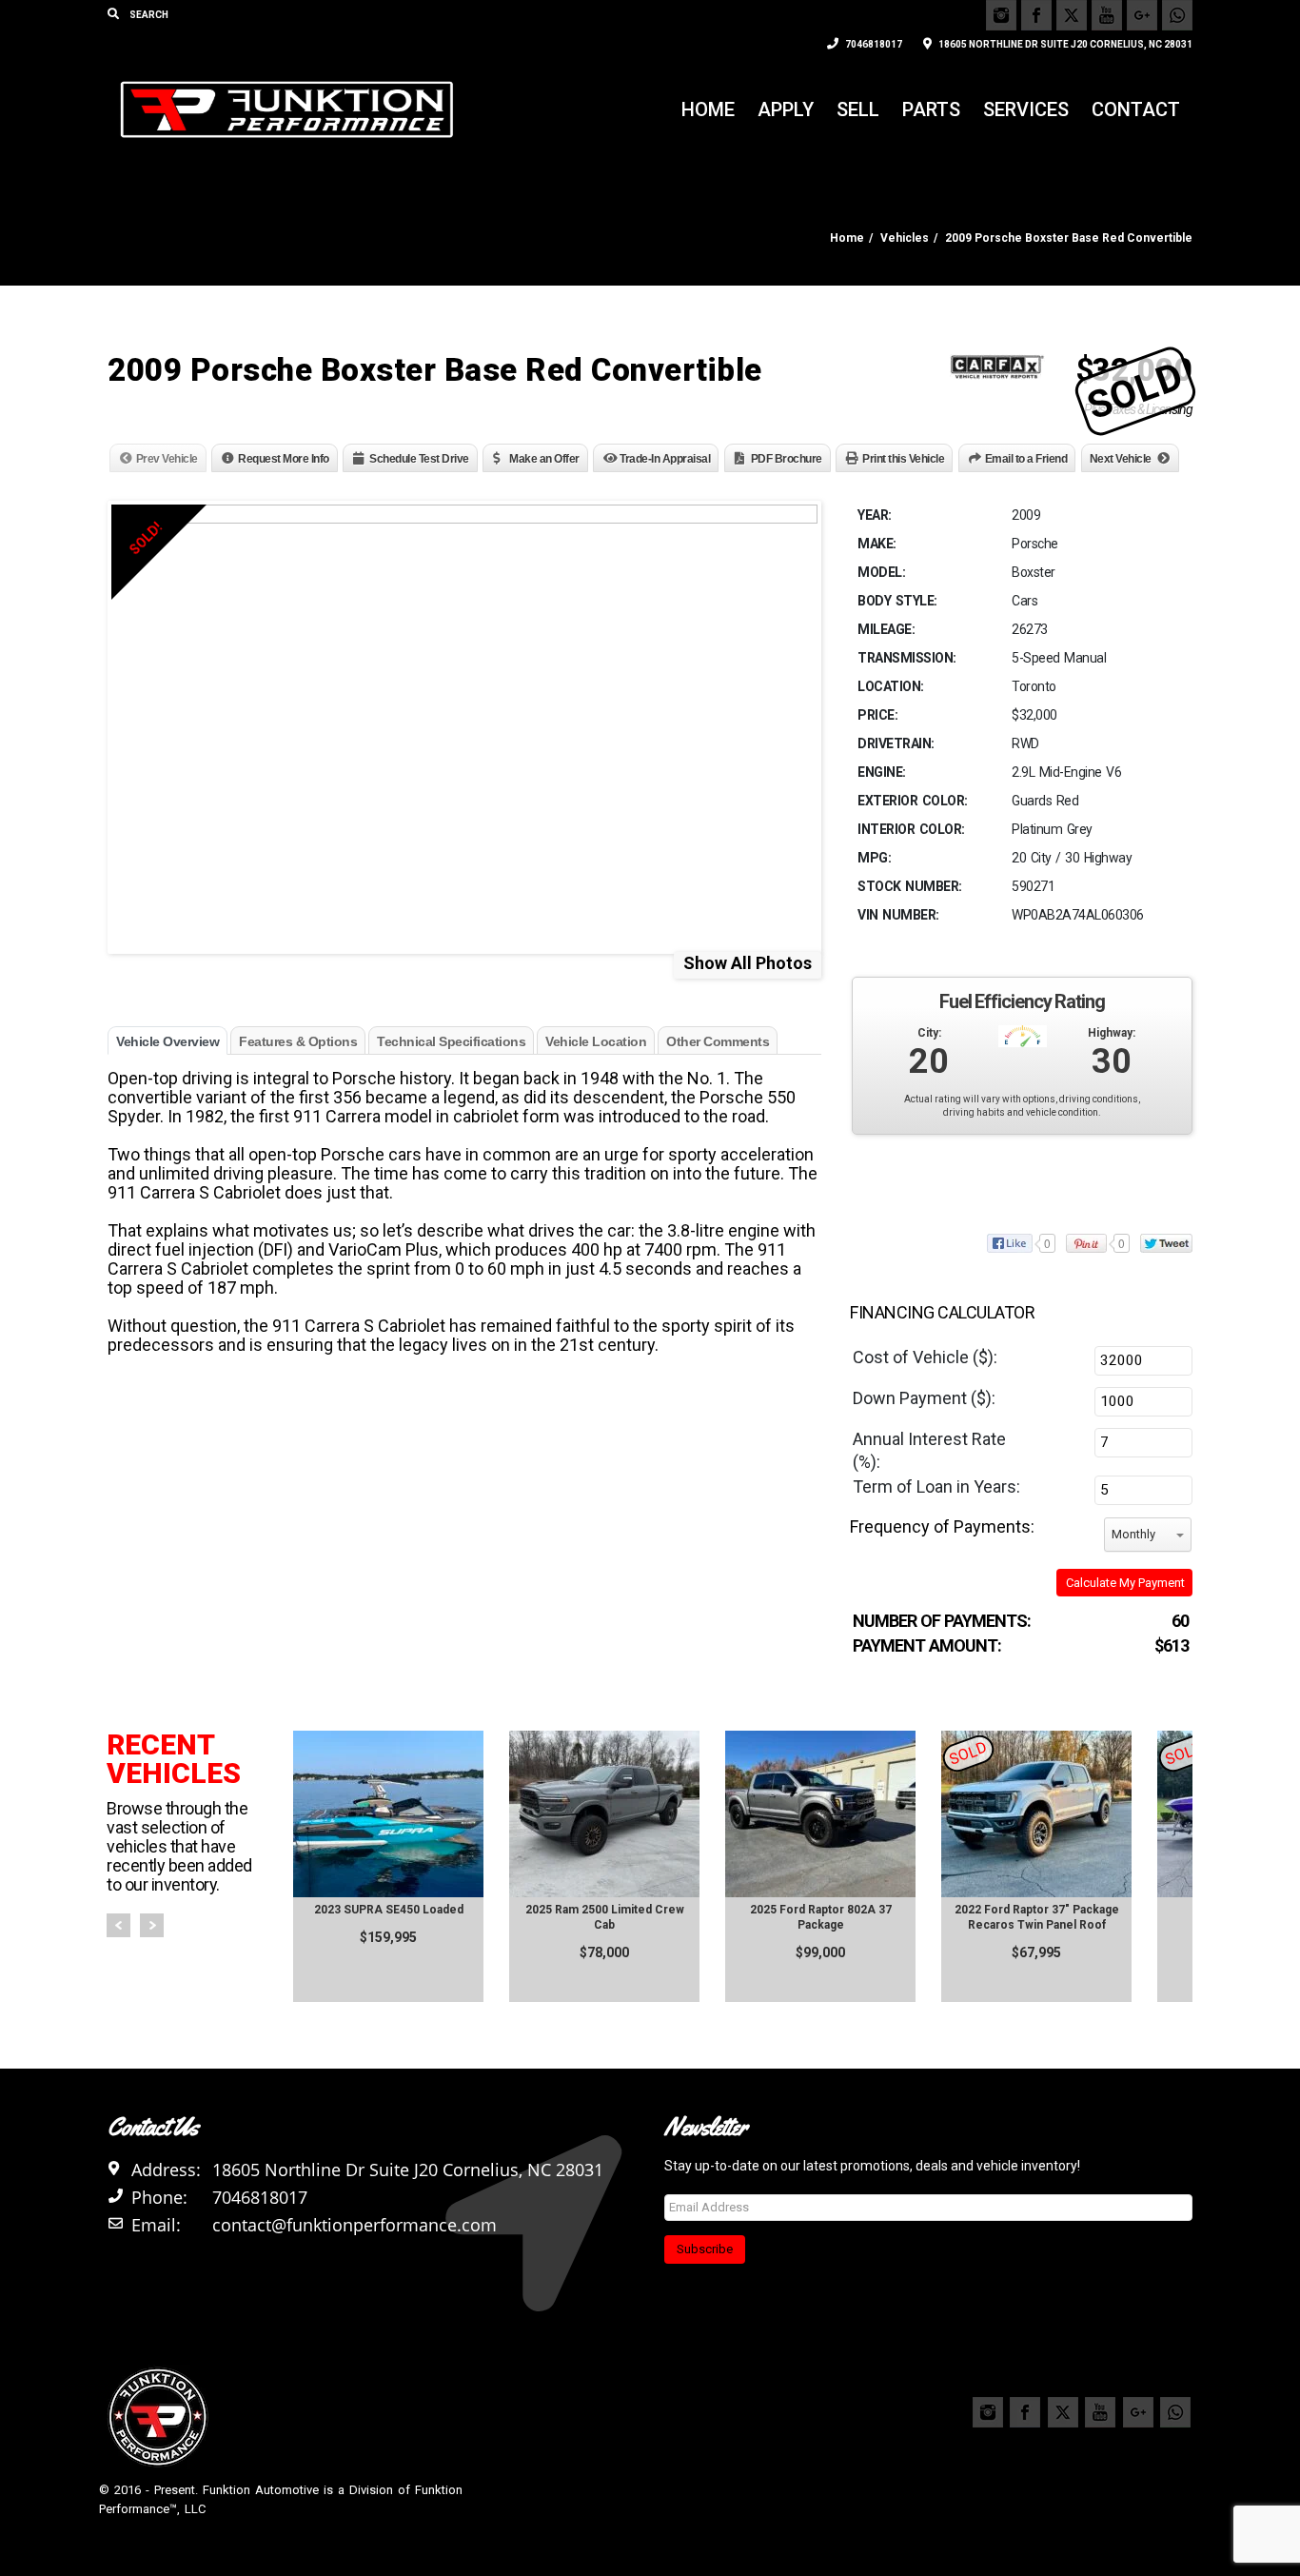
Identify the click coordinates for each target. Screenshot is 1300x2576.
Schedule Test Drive (419, 459)
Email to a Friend (1026, 459)
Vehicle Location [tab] (596, 1041)
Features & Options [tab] (298, 1041)
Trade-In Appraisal (665, 459)
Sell (858, 109)
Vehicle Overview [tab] (167, 1041)
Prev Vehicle (167, 459)
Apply (786, 109)
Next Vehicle (1121, 459)
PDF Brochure (787, 459)
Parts (931, 109)
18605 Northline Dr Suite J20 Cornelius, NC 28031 (1064, 44)
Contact (1136, 109)
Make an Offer (544, 459)
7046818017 (873, 44)
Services (1026, 109)
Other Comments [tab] (718, 1041)
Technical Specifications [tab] (451, 1041)
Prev (118, 1925)
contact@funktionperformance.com (355, 2225)
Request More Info (284, 459)
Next (152, 1925)
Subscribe (705, 2249)
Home (708, 109)
